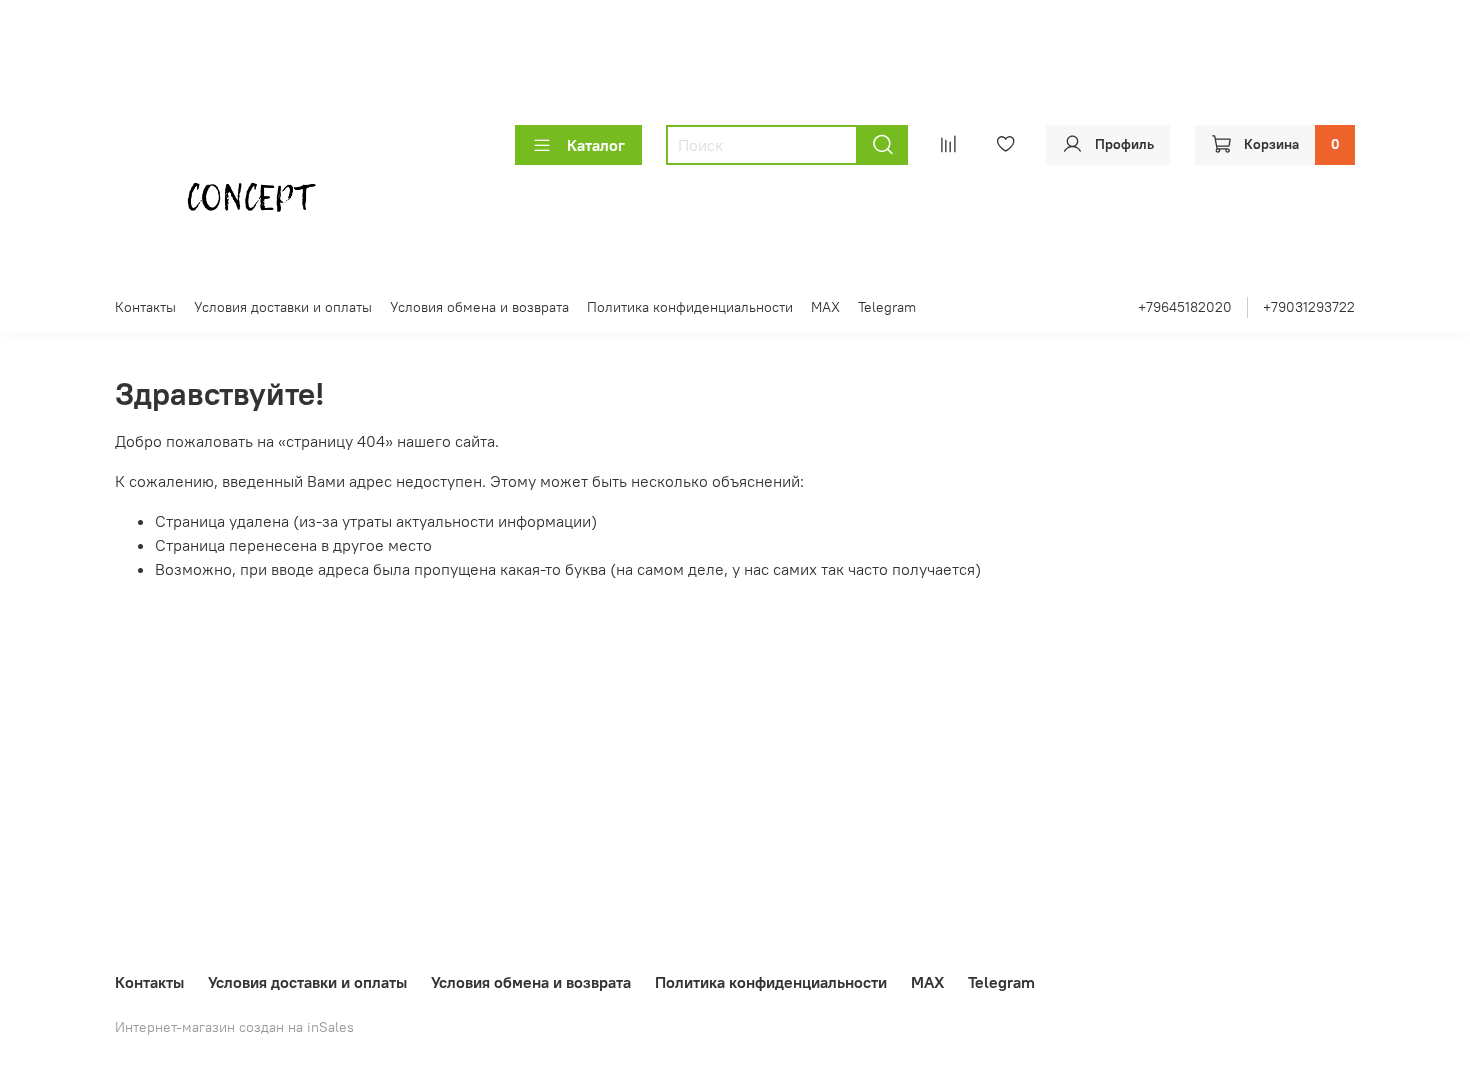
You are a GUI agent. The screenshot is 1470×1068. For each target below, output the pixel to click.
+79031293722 (1309, 307)
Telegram (887, 307)
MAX (825, 307)
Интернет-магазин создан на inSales (234, 1027)
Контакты (145, 307)
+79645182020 (1185, 307)
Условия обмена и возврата (479, 307)
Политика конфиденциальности (690, 307)
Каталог (596, 145)
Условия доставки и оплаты (283, 307)
